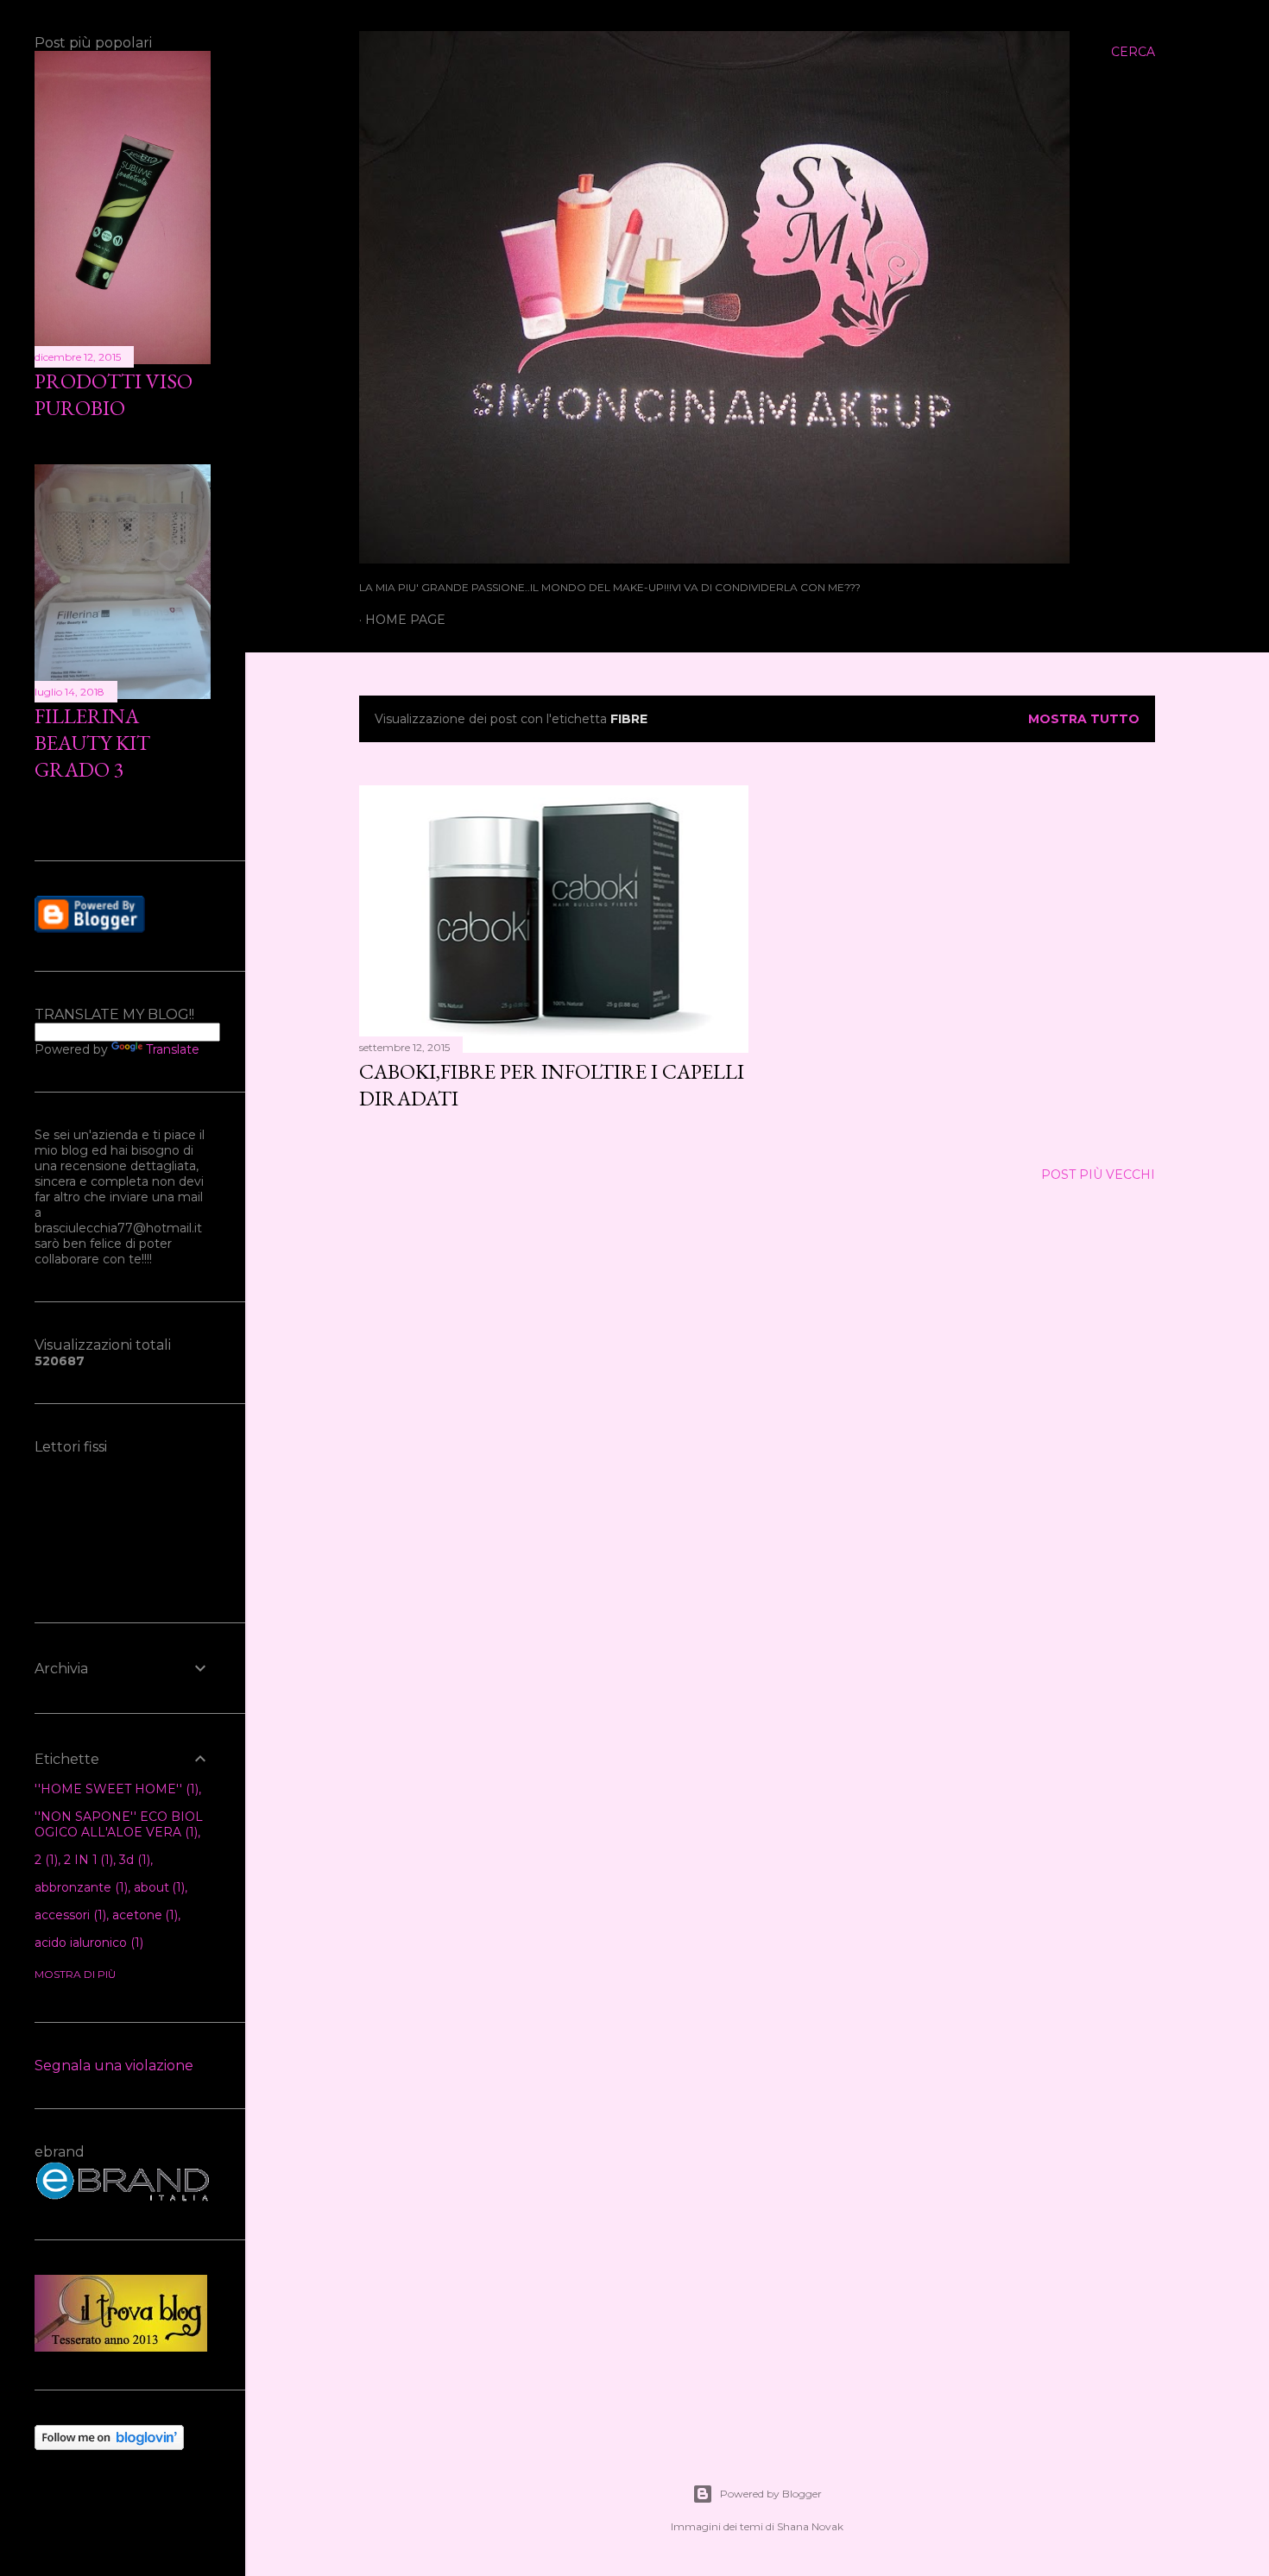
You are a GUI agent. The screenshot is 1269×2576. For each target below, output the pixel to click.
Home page (405, 620)
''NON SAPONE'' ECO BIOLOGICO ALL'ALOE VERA (119, 1824)
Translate (173, 1049)
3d (133, 1860)
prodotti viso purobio (114, 394)
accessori (69, 1915)
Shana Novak (810, 2526)
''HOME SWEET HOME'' (115, 1789)
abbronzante (79, 1887)
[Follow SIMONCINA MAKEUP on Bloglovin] (109, 2446)
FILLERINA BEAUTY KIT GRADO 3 (92, 743)
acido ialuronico (87, 1943)
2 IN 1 (87, 1860)
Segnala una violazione (114, 2066)
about (158, 1887)
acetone (144, 1915)
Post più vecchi (1098, 1175)
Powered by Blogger (771, 2494)
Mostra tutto (1084, 719)
